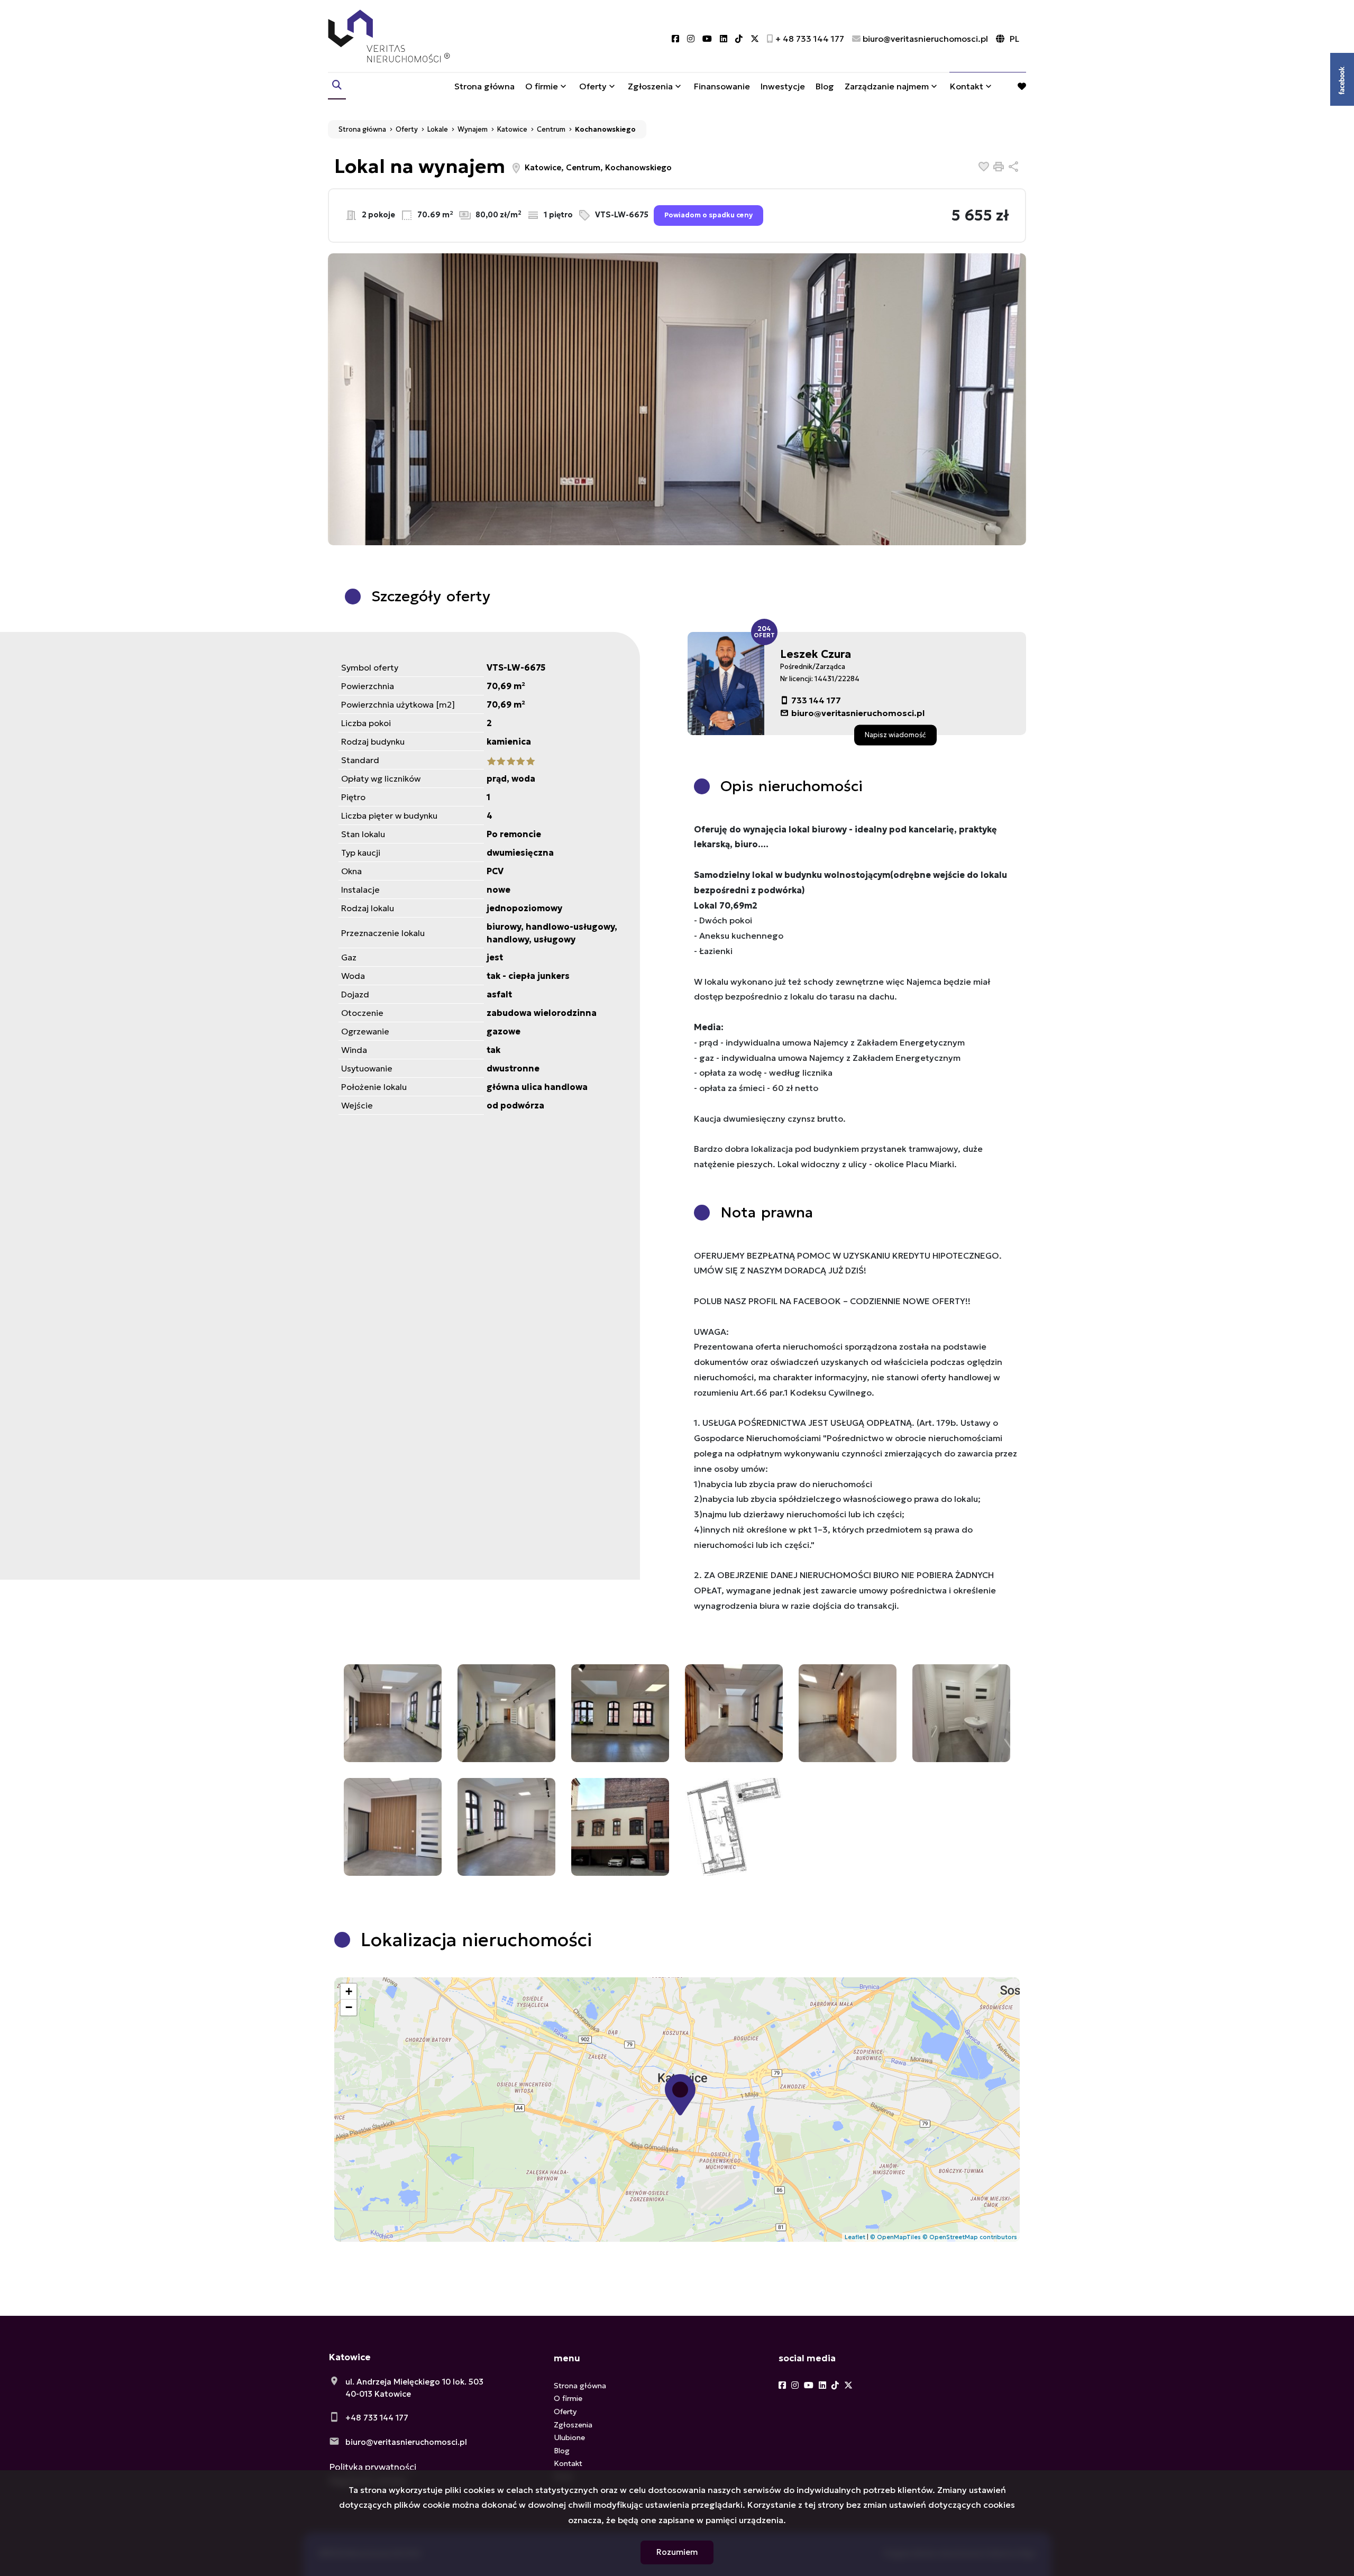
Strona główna (484, 86)
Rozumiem (677, 2552)
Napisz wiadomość (895, 735)
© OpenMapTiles (895, 2237)
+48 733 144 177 (377, 2418)
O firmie (542, 86)
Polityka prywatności (373, 2467)
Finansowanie (722, 86)
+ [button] (349, 1991)
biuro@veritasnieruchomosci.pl (858, 713)
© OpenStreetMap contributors (970, 2237)
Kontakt (967, 86)
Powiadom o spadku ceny (708, 215)
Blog (825, 86)
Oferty (593, 86)
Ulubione (569, 2437)
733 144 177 (816, 700)
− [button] (349, 2007)
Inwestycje (783, 86)
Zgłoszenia (573, 2425)
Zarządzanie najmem (887, 86)
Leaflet (855, 2237)
